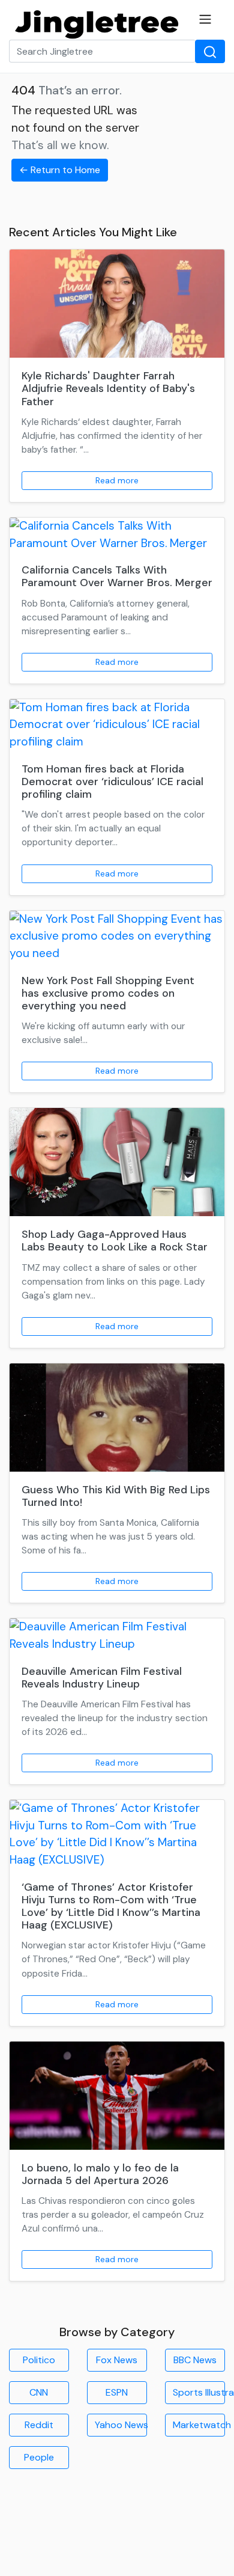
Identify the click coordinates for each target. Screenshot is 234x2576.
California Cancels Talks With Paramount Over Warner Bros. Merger (117, 576)
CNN (39, 2392)
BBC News (195, 2360)
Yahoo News (121, 2425)
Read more (117, 480)
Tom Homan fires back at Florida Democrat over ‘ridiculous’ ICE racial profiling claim (112, 782)
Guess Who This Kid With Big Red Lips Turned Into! (116, 1496)
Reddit (39, 2425)
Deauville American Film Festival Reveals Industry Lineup (102, 1678)
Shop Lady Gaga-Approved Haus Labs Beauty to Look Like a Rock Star (115, 1241)
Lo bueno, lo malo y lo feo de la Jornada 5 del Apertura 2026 (100, 2174)
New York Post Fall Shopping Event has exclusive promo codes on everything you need (108, 993)
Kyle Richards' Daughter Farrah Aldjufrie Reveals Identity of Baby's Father (108, 388)
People (39, 2457)
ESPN (117, 2392)
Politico (39, 2360)
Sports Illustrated (199, 2392)
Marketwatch (199, 2425)
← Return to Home (60, 170)
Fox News (117, 2360)
